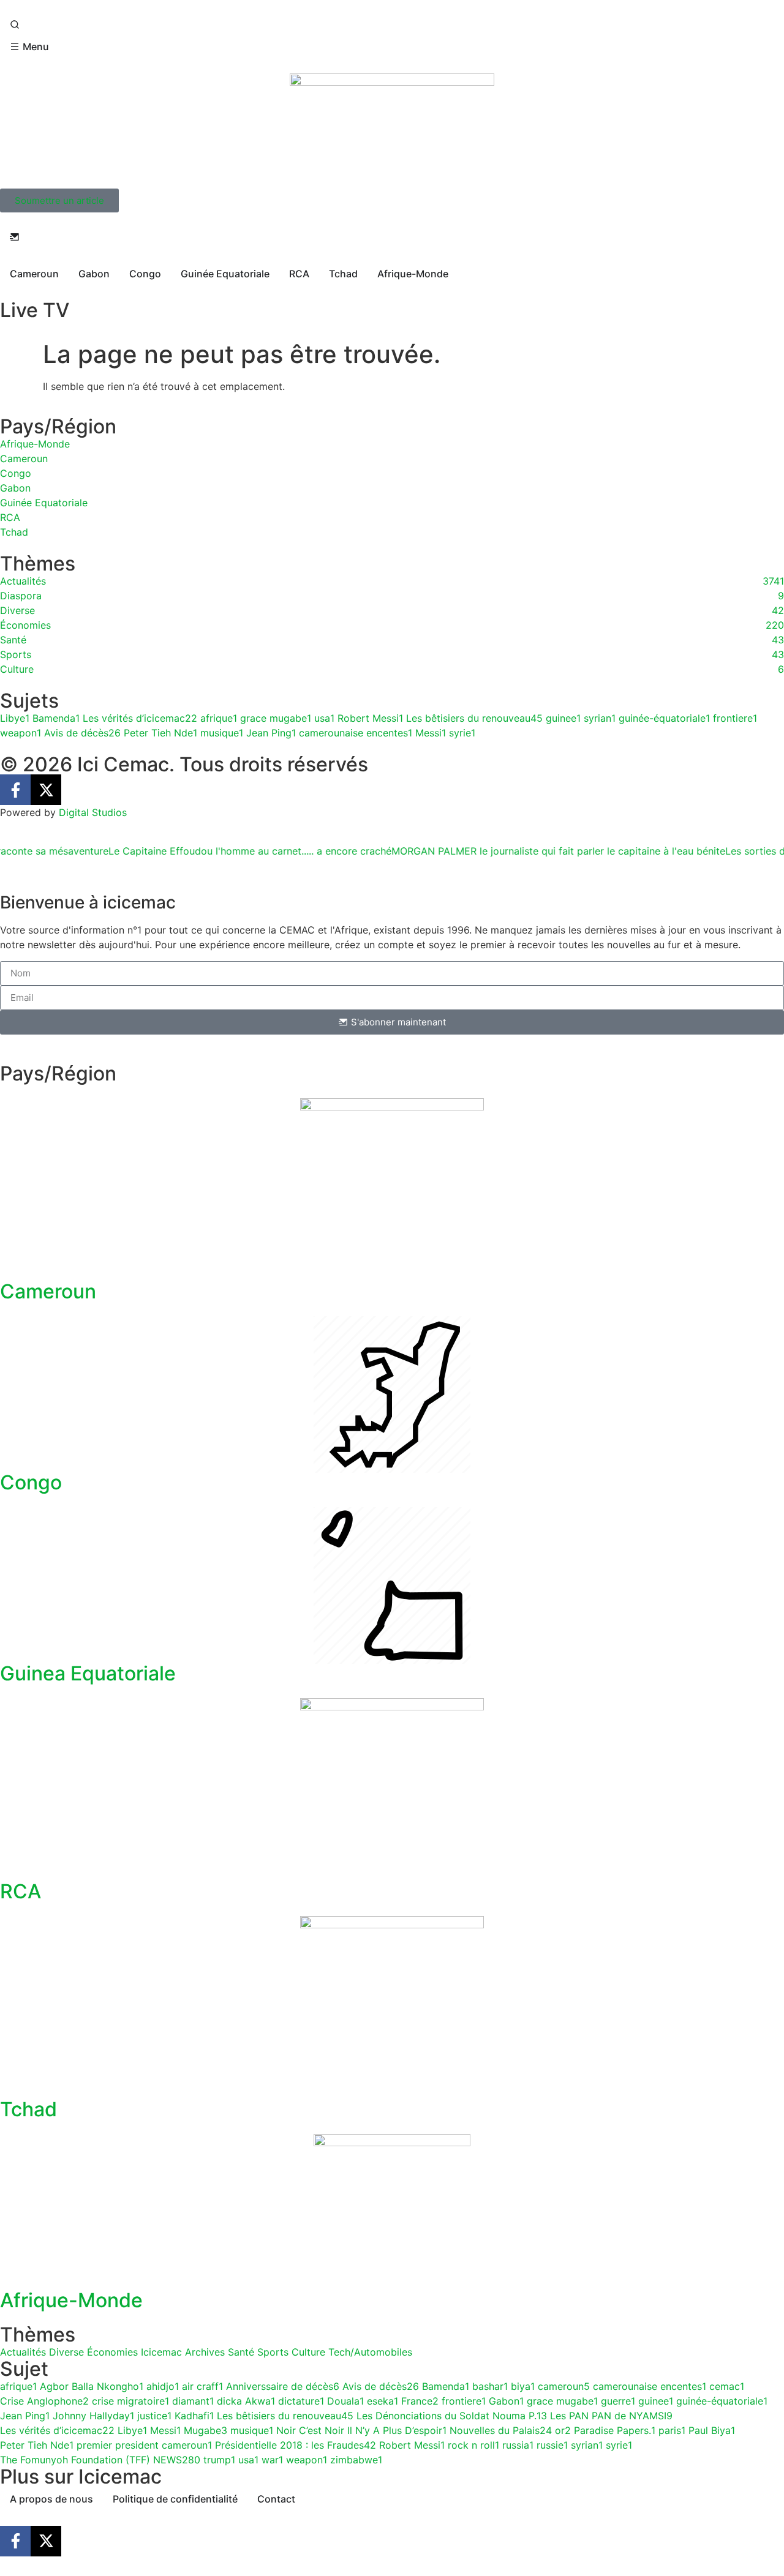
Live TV (35, 310)
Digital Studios (93, 812)
